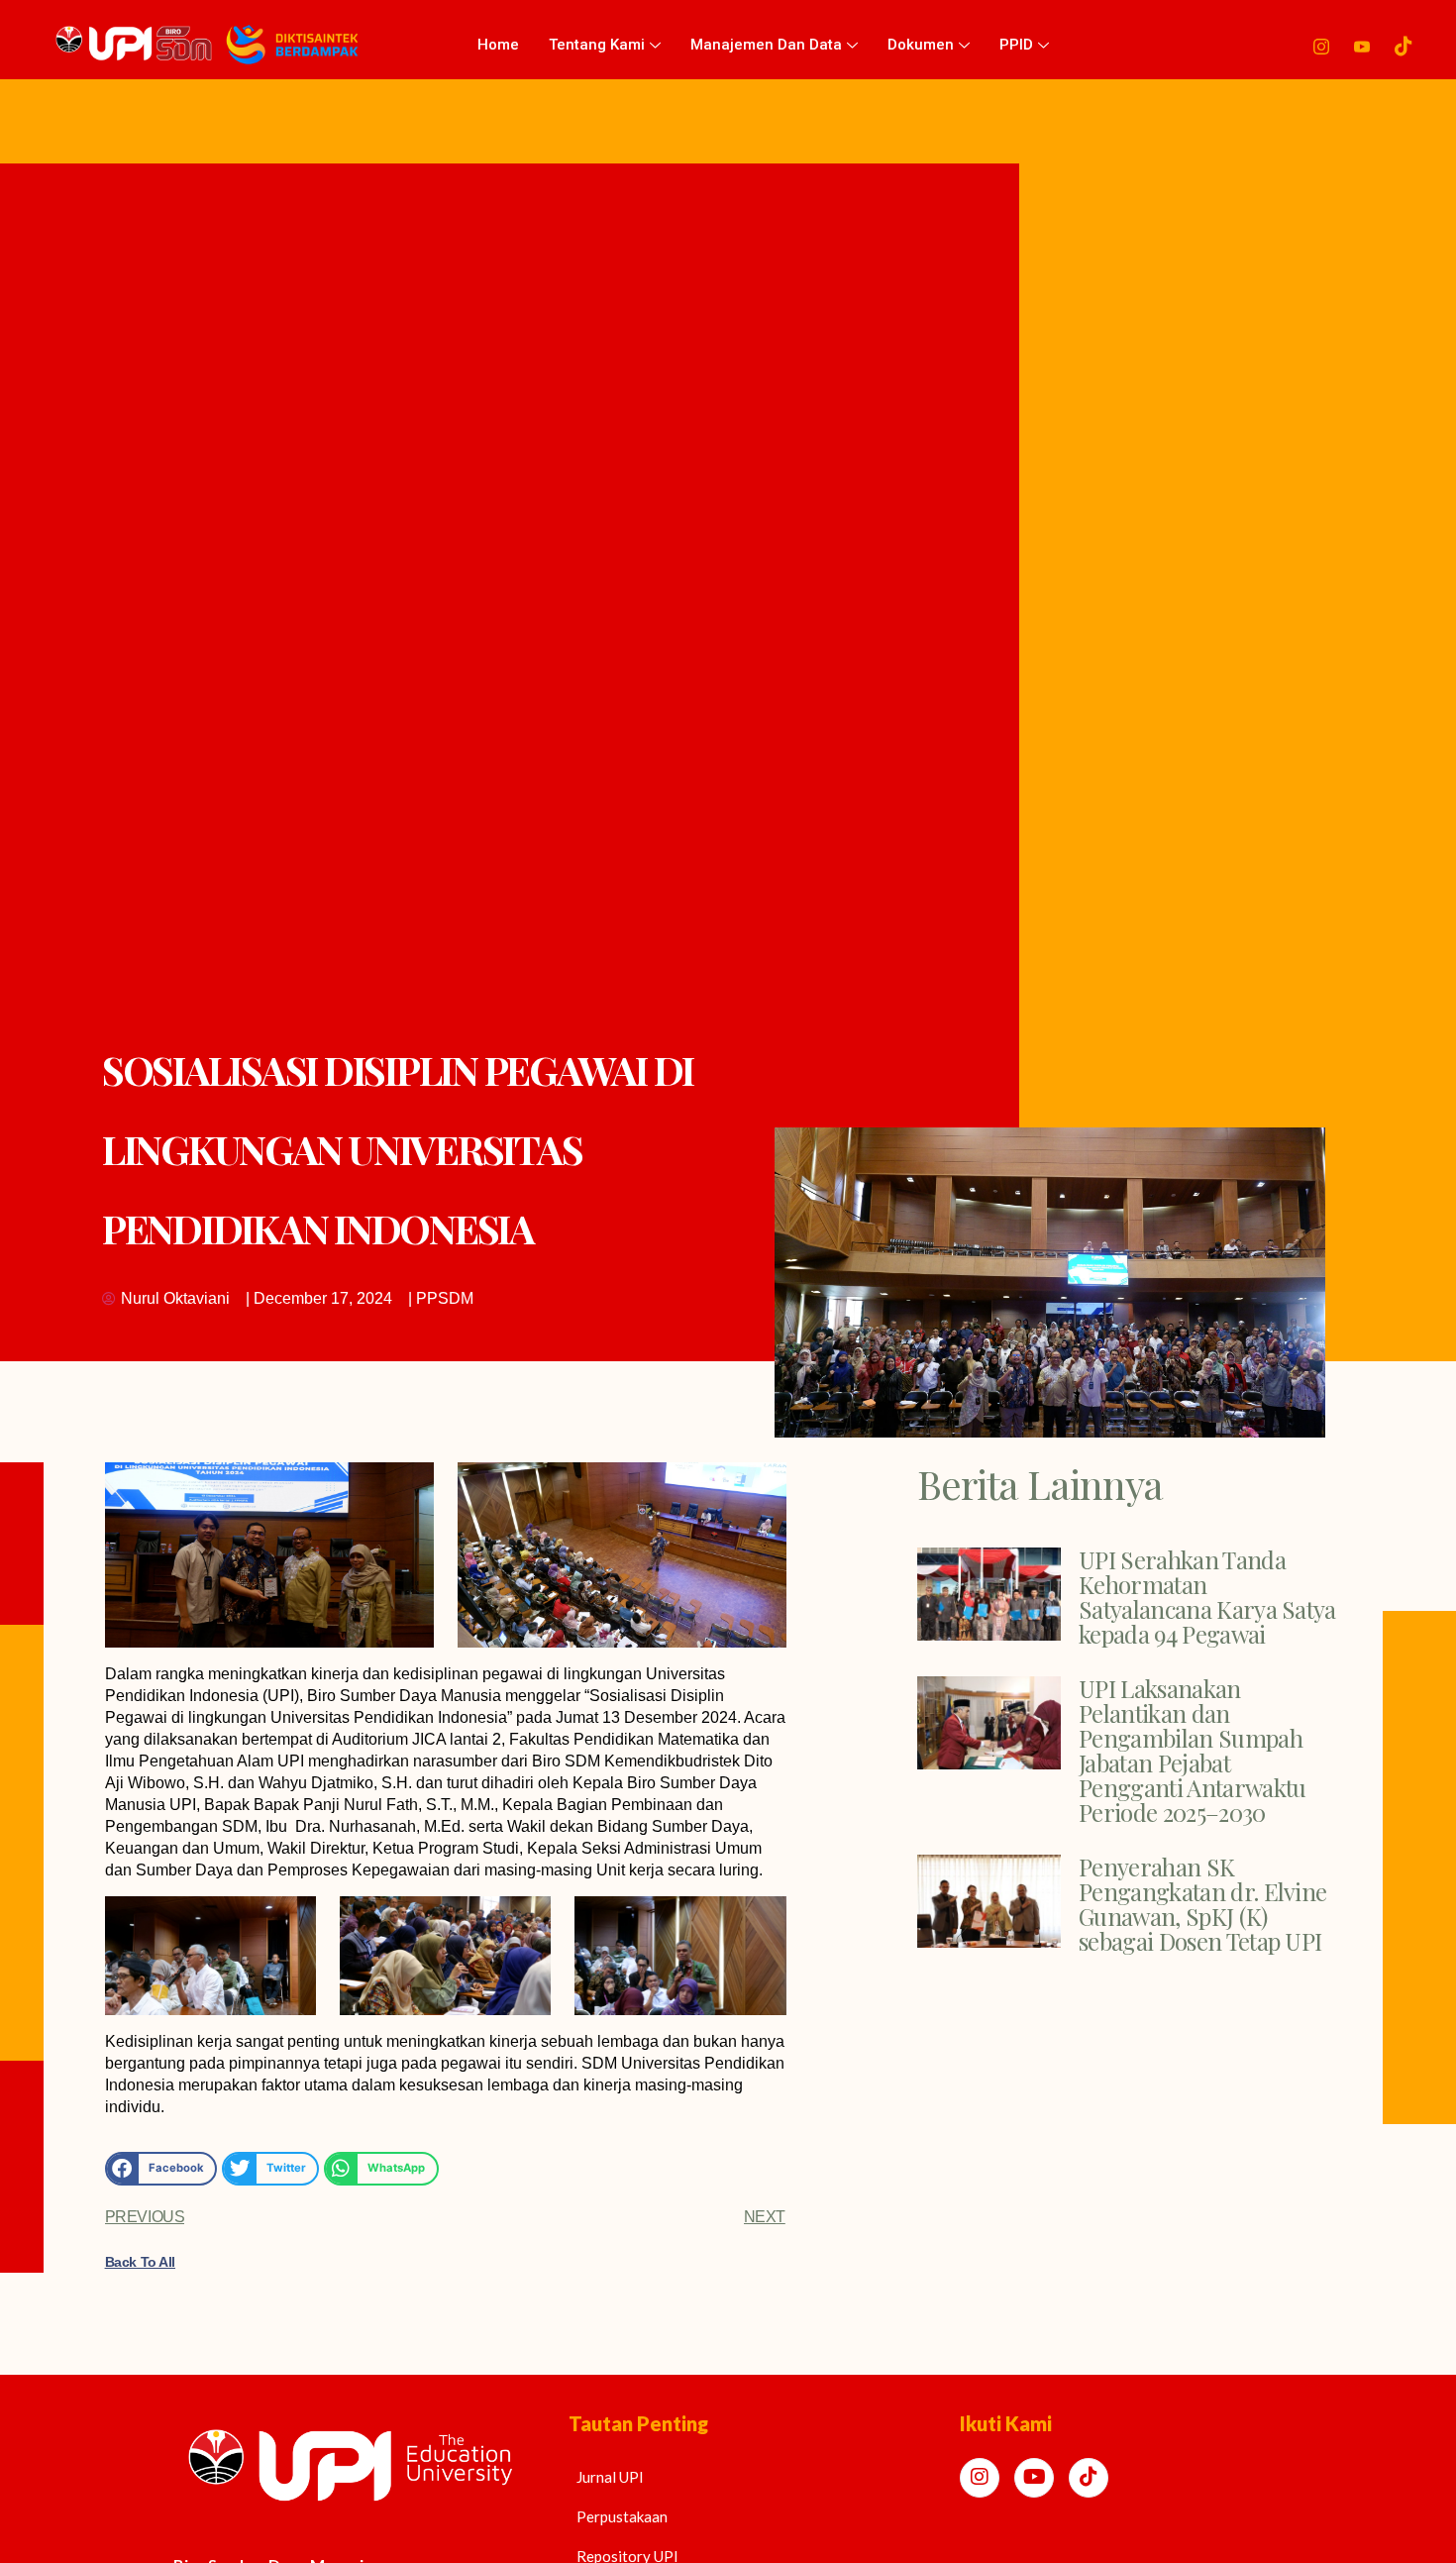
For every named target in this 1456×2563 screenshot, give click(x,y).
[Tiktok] (1404, 45)
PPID (1016, 45)
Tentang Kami (597, 45)
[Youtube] (1362, 45)
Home (498, 45)
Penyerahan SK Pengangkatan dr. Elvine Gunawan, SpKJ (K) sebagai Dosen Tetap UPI (1202, 1904)
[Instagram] (1321, 45)
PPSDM (445, 1298)
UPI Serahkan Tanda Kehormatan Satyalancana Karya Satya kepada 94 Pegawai (1207, 1597)
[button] (161, 2169)
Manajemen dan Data (766, 45)
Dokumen (921, 45)
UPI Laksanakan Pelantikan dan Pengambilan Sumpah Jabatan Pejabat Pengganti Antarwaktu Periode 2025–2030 (1192, 1750)
